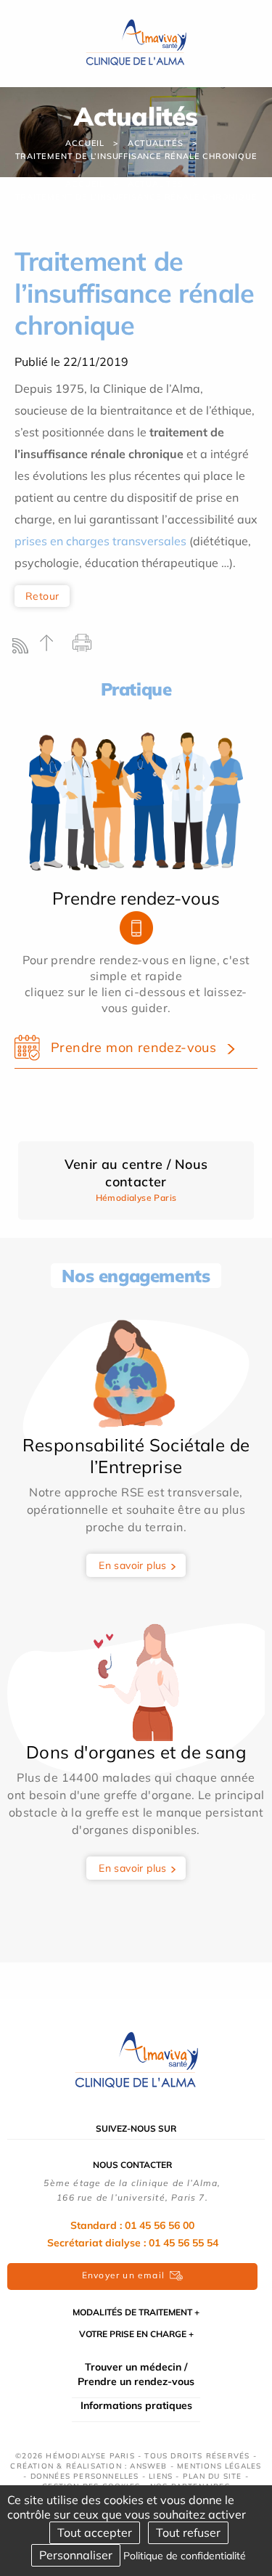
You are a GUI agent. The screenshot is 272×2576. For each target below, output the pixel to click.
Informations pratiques (136, 2405)
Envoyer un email (123, 2275)
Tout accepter (95, 2532)
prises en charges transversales (100, 541)
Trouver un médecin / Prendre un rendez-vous (136, 2374)
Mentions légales (219, 2466)
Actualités (156, 143)
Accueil (85, 143)
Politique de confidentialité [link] (185, 2556)
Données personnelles (85, 2476)
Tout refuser (188, 2532)
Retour (42, 596)
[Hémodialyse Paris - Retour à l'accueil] (136, 2060)
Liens (161, 2476)
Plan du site (212, 2476)
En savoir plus (133, 1565)
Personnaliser (76, 2555)
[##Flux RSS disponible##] (24, 649)
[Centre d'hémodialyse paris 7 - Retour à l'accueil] (136, 42)
